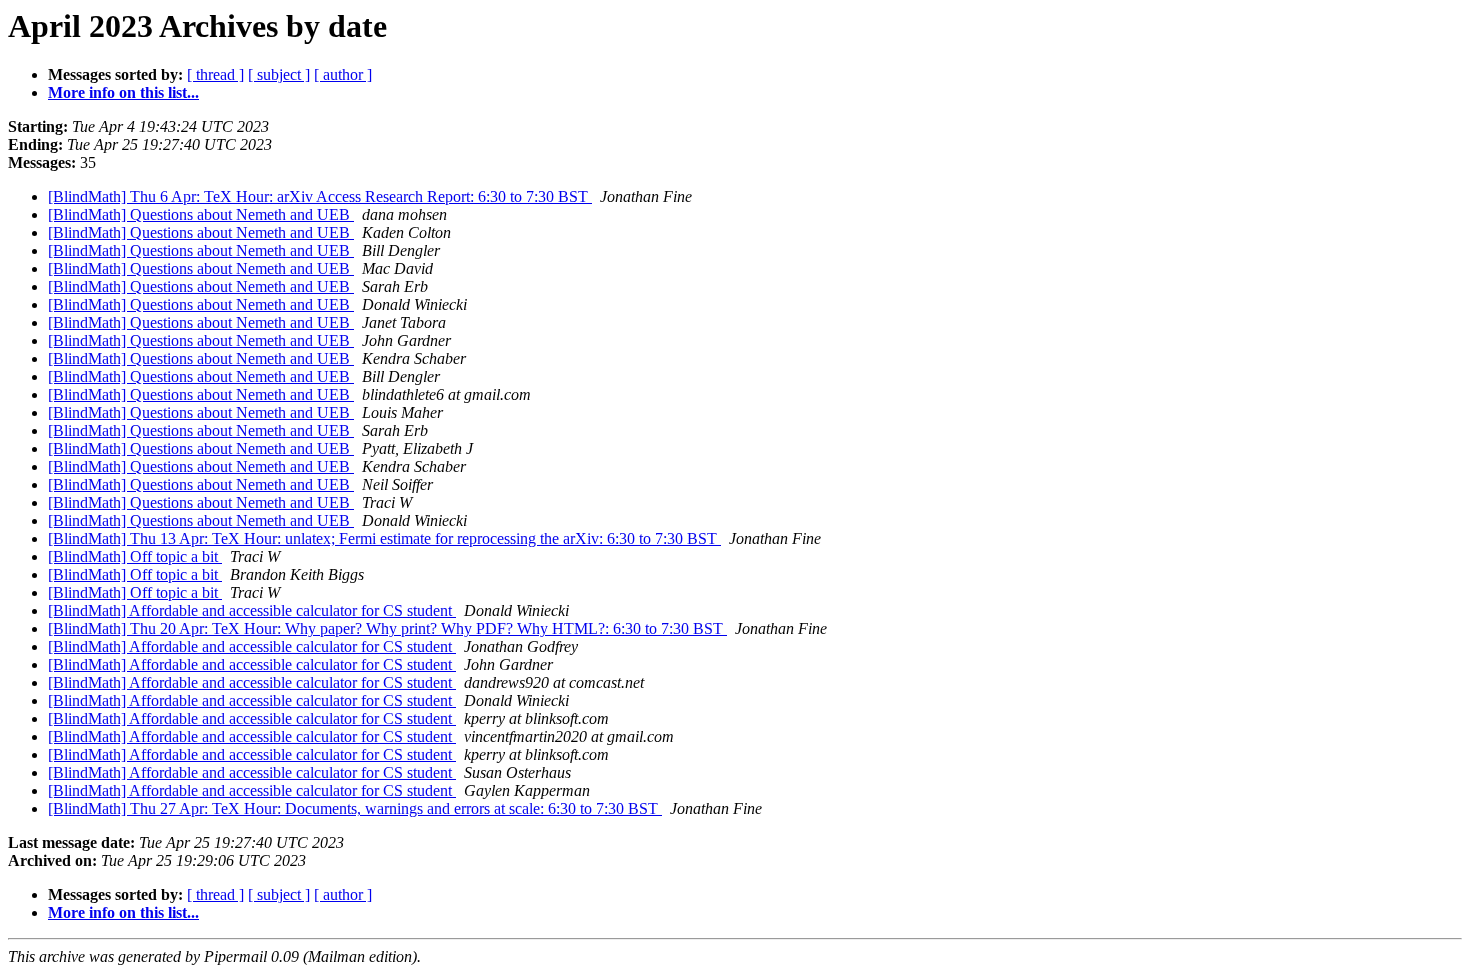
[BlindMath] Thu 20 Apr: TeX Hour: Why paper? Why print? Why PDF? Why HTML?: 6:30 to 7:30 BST (387, 628)
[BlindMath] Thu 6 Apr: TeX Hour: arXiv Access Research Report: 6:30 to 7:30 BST (320, 196)
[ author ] (343, 74)
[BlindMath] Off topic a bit (135, 556)
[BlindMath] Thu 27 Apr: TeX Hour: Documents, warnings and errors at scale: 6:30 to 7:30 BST (355, 808)
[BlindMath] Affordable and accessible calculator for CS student (252, 610)
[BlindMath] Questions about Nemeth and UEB (201, 214)
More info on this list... (123, 92)
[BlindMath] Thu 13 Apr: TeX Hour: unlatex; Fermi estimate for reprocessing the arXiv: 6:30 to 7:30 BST (384, 538)
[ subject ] (279, 74)
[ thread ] (215, 74)
